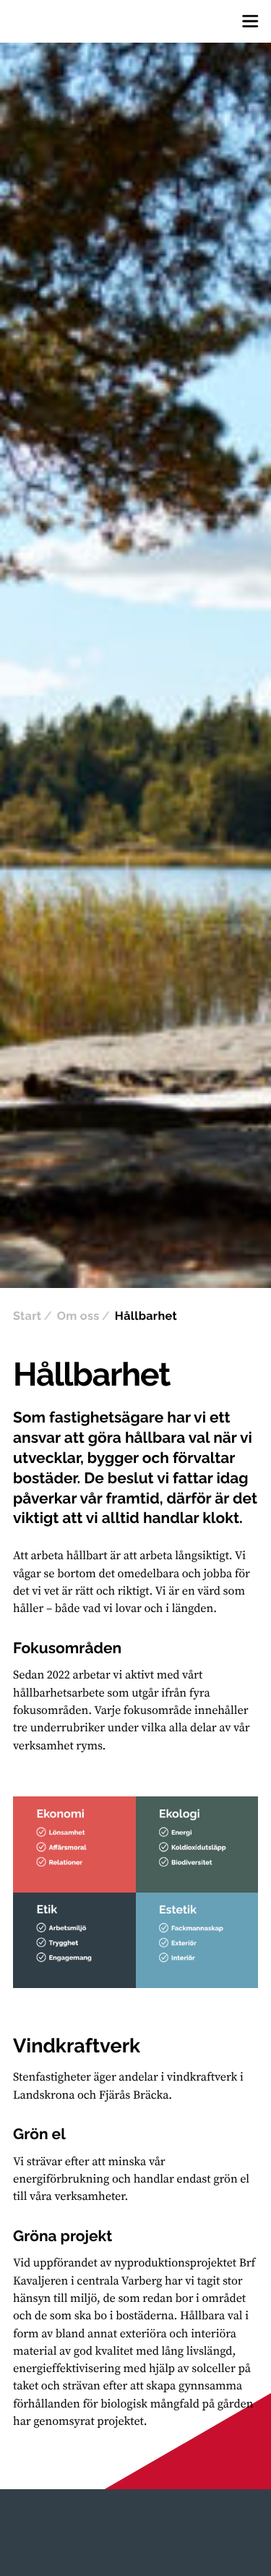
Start (27, 1316)
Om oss (78, 1316)
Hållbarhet (146, 1316)
